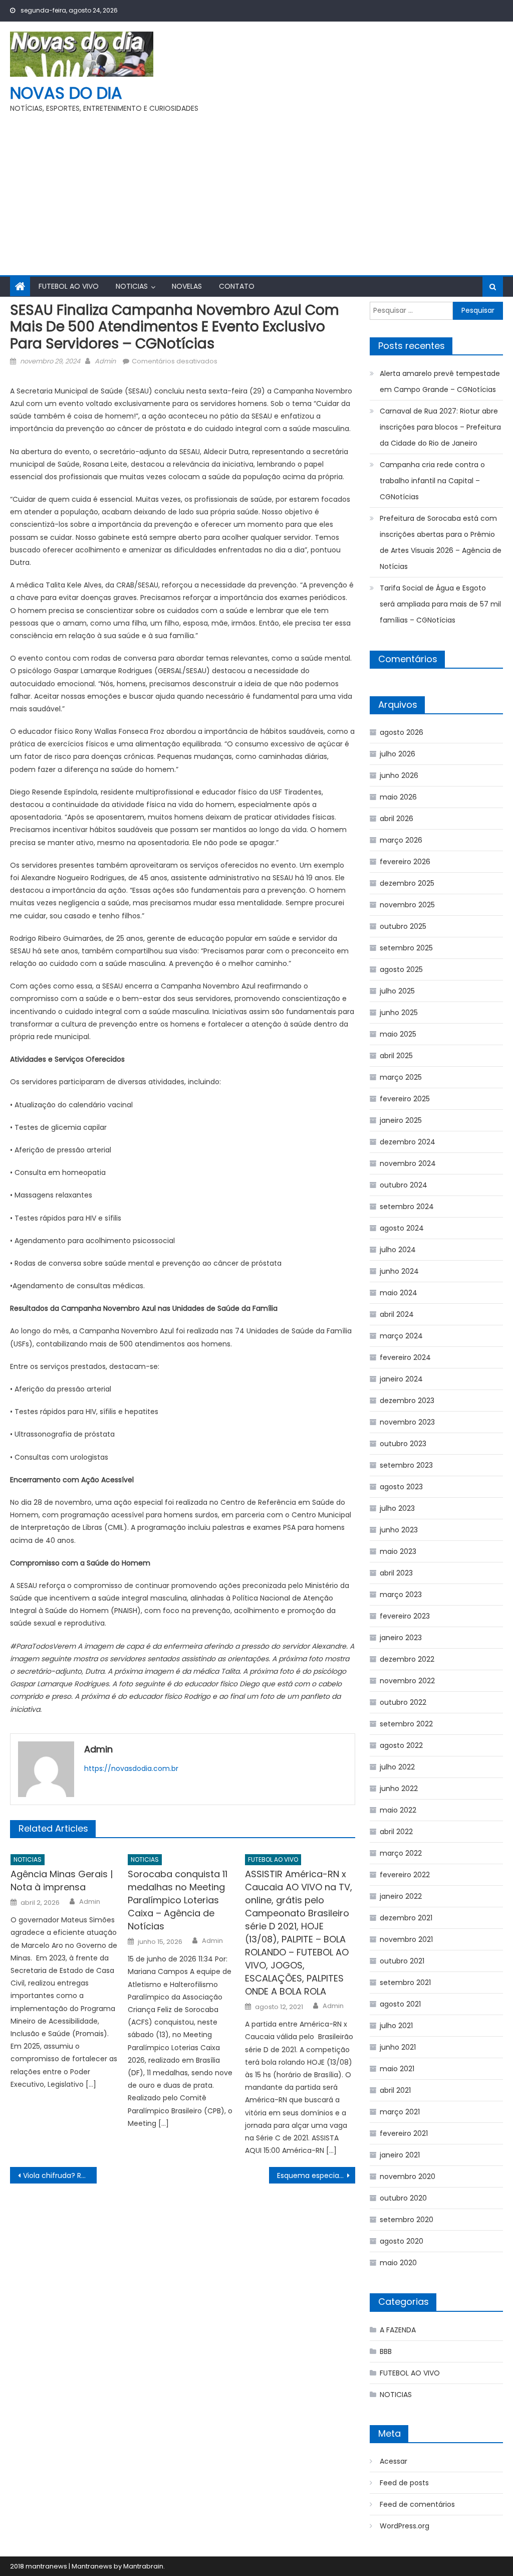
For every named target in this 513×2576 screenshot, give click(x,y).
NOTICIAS (132, 286)
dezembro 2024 (408, 1142)
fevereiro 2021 (404, 2133)
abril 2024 (397, 1314)
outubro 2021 (402, 1961)
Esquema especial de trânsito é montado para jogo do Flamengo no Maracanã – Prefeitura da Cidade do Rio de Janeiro (316, 2175)
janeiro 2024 (401, 1379)
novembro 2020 (408, 2176)
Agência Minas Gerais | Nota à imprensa (62, 1880)
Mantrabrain (143, 2566)
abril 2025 (396, 1056)
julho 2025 (397, 991)
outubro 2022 (403, 1702)
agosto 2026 (402, 732)
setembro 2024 (407, 1207)
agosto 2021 (400, 2004)
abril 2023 (396, 1573)
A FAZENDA (398, 2330)
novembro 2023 (407, 1422)
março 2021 (400, 2112)
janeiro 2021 (400, 2155)
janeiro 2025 (401, 1120)
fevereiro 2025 (405, 1099)
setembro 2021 (405, 1983)
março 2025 (401, 1077)
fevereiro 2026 (405, 862)
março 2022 (401, 1853)
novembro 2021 (406, 1939)
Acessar (394, 2461)
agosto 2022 (401, 1745)
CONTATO (237, 286)
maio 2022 (398, 1810)
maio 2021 (397, 2069)
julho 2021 (396, 2026)
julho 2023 (397, 1508)
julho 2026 (398, 754)
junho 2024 (399, 1271)
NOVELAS (187, 286)
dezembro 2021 (406, 1918)
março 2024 (401, 1336)
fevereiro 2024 (405, 1357)
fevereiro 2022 (405, 1875)
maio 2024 (399, 1293)
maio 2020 (398, 2263)
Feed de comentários (417, 2504)
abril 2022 (396, 1832)
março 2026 (401, 840)
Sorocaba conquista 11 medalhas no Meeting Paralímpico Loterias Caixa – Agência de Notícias (178, 1900)
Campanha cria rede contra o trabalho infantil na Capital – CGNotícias (432, 481)
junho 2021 (398, 2047)
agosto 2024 (402, 1228)
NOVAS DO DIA (66, 93)
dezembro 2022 (407, 1659)
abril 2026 (397, 819)
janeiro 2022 (401, 1896)
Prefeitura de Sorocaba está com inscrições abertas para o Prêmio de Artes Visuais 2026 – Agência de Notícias (441, 542)
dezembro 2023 (407, 1401)
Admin (105, 361)
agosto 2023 (401, 1487)
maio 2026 (398, 797)
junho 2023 (399, 1530)
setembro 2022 (406, 1724)
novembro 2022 (407, 1681)
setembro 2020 (407, 2220)
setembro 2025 (406, 948)
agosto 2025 (401, 969)
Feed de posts (404, 2483)
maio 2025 (398, 1034)
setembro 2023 (406, 1465)
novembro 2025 (407, 905)
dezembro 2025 (407, 883)
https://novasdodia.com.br (131, 1768)
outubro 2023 (403, 1444)
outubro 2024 (404, 1185)
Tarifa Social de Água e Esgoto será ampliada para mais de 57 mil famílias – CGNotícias (440, 604)
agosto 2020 (402, 2241)
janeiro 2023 (401, 1638)
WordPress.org (405, 2526)
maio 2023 (398, 1551)
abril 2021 (395, 2090)
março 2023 (401, 1595)
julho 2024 (398, 1250)
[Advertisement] (256, 190)
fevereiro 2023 (405, 1616)
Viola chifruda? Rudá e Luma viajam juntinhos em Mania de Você (60, 2175)
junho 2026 (399, 775)
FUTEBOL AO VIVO (69, 286)
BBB (386, 2351)
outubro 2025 (403, 926)
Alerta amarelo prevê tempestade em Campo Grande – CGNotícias (440, 381)
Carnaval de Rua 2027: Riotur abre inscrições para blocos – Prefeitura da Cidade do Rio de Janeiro (440, 427)
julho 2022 (397, 1767)
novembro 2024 (408, 1163)
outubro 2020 (403, 2198)
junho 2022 (399, 1789)
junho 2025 (399, 1013)
